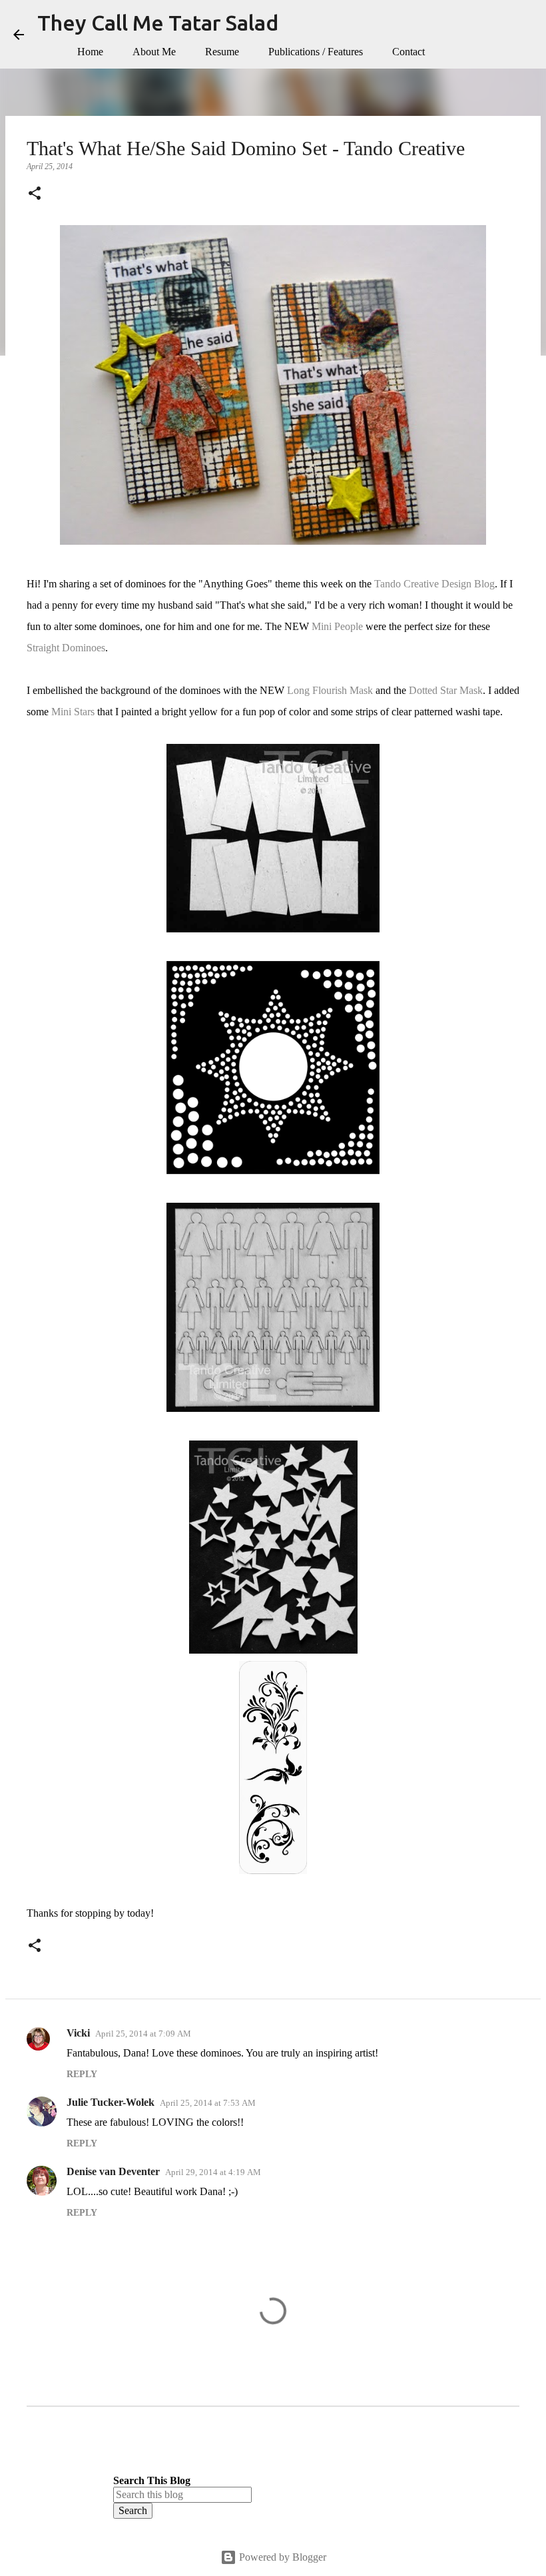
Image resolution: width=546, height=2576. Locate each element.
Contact (409, 52)
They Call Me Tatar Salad (158, 23)
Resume (222, 52)
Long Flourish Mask (330, 690)
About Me (154, 52)
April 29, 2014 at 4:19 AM (213, 2172)
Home (90, 52)
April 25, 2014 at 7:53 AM (208, 2103)
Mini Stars (73, 712)
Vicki (78, 2033)
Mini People (337, 626)
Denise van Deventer (113, 2171)
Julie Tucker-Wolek (111, 2102)
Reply (82, 2074)
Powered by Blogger (281, 2557)
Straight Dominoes (66, 648)
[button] (35, 194)
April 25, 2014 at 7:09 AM (143, 2034)
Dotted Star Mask (446, 690)
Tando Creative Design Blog (434, 584)
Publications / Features (316, 52)
